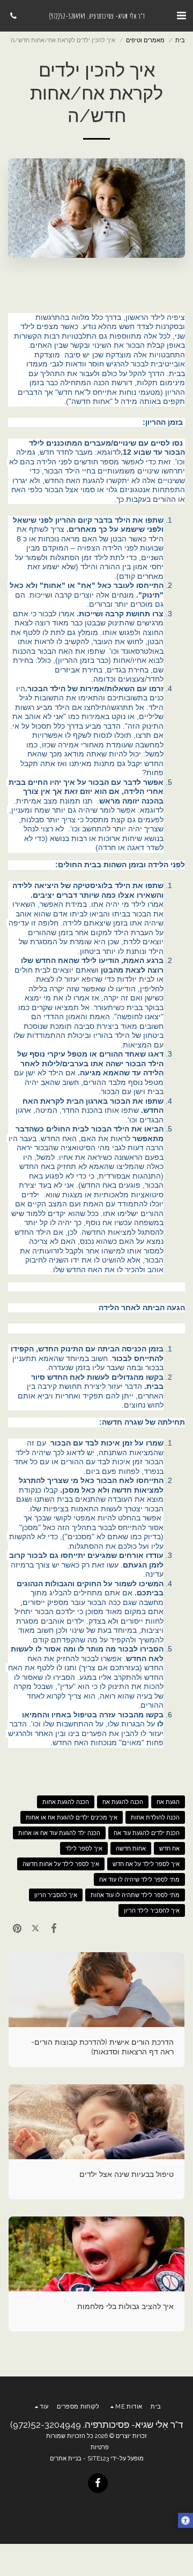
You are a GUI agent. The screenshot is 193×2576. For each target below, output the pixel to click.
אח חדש (169, 1848)
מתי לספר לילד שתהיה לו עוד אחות (135, 1895)
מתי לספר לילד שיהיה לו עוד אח (139, 1879)
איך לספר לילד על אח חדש (146, 1864)
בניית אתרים (66, 2458)
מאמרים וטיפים (145, 40)
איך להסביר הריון (56, 1895)
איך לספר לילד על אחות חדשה (61, 1864)
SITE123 (98, 2458)
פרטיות (100, 2447)
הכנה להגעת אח (123, 1802)
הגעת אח (168, 1802)
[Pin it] (17, 1928)
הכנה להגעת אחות (66, 1802)
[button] (181, 16)
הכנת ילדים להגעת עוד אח (147, 1833)
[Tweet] (35, 1928)
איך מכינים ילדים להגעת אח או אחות (72, 1817)
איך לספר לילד (84, 1848)
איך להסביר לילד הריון (152, 1910)
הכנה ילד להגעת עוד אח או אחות (59, 1833)
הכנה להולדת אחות (155, 1817)
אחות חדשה (131, 1848)
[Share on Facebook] (54, 1928)
